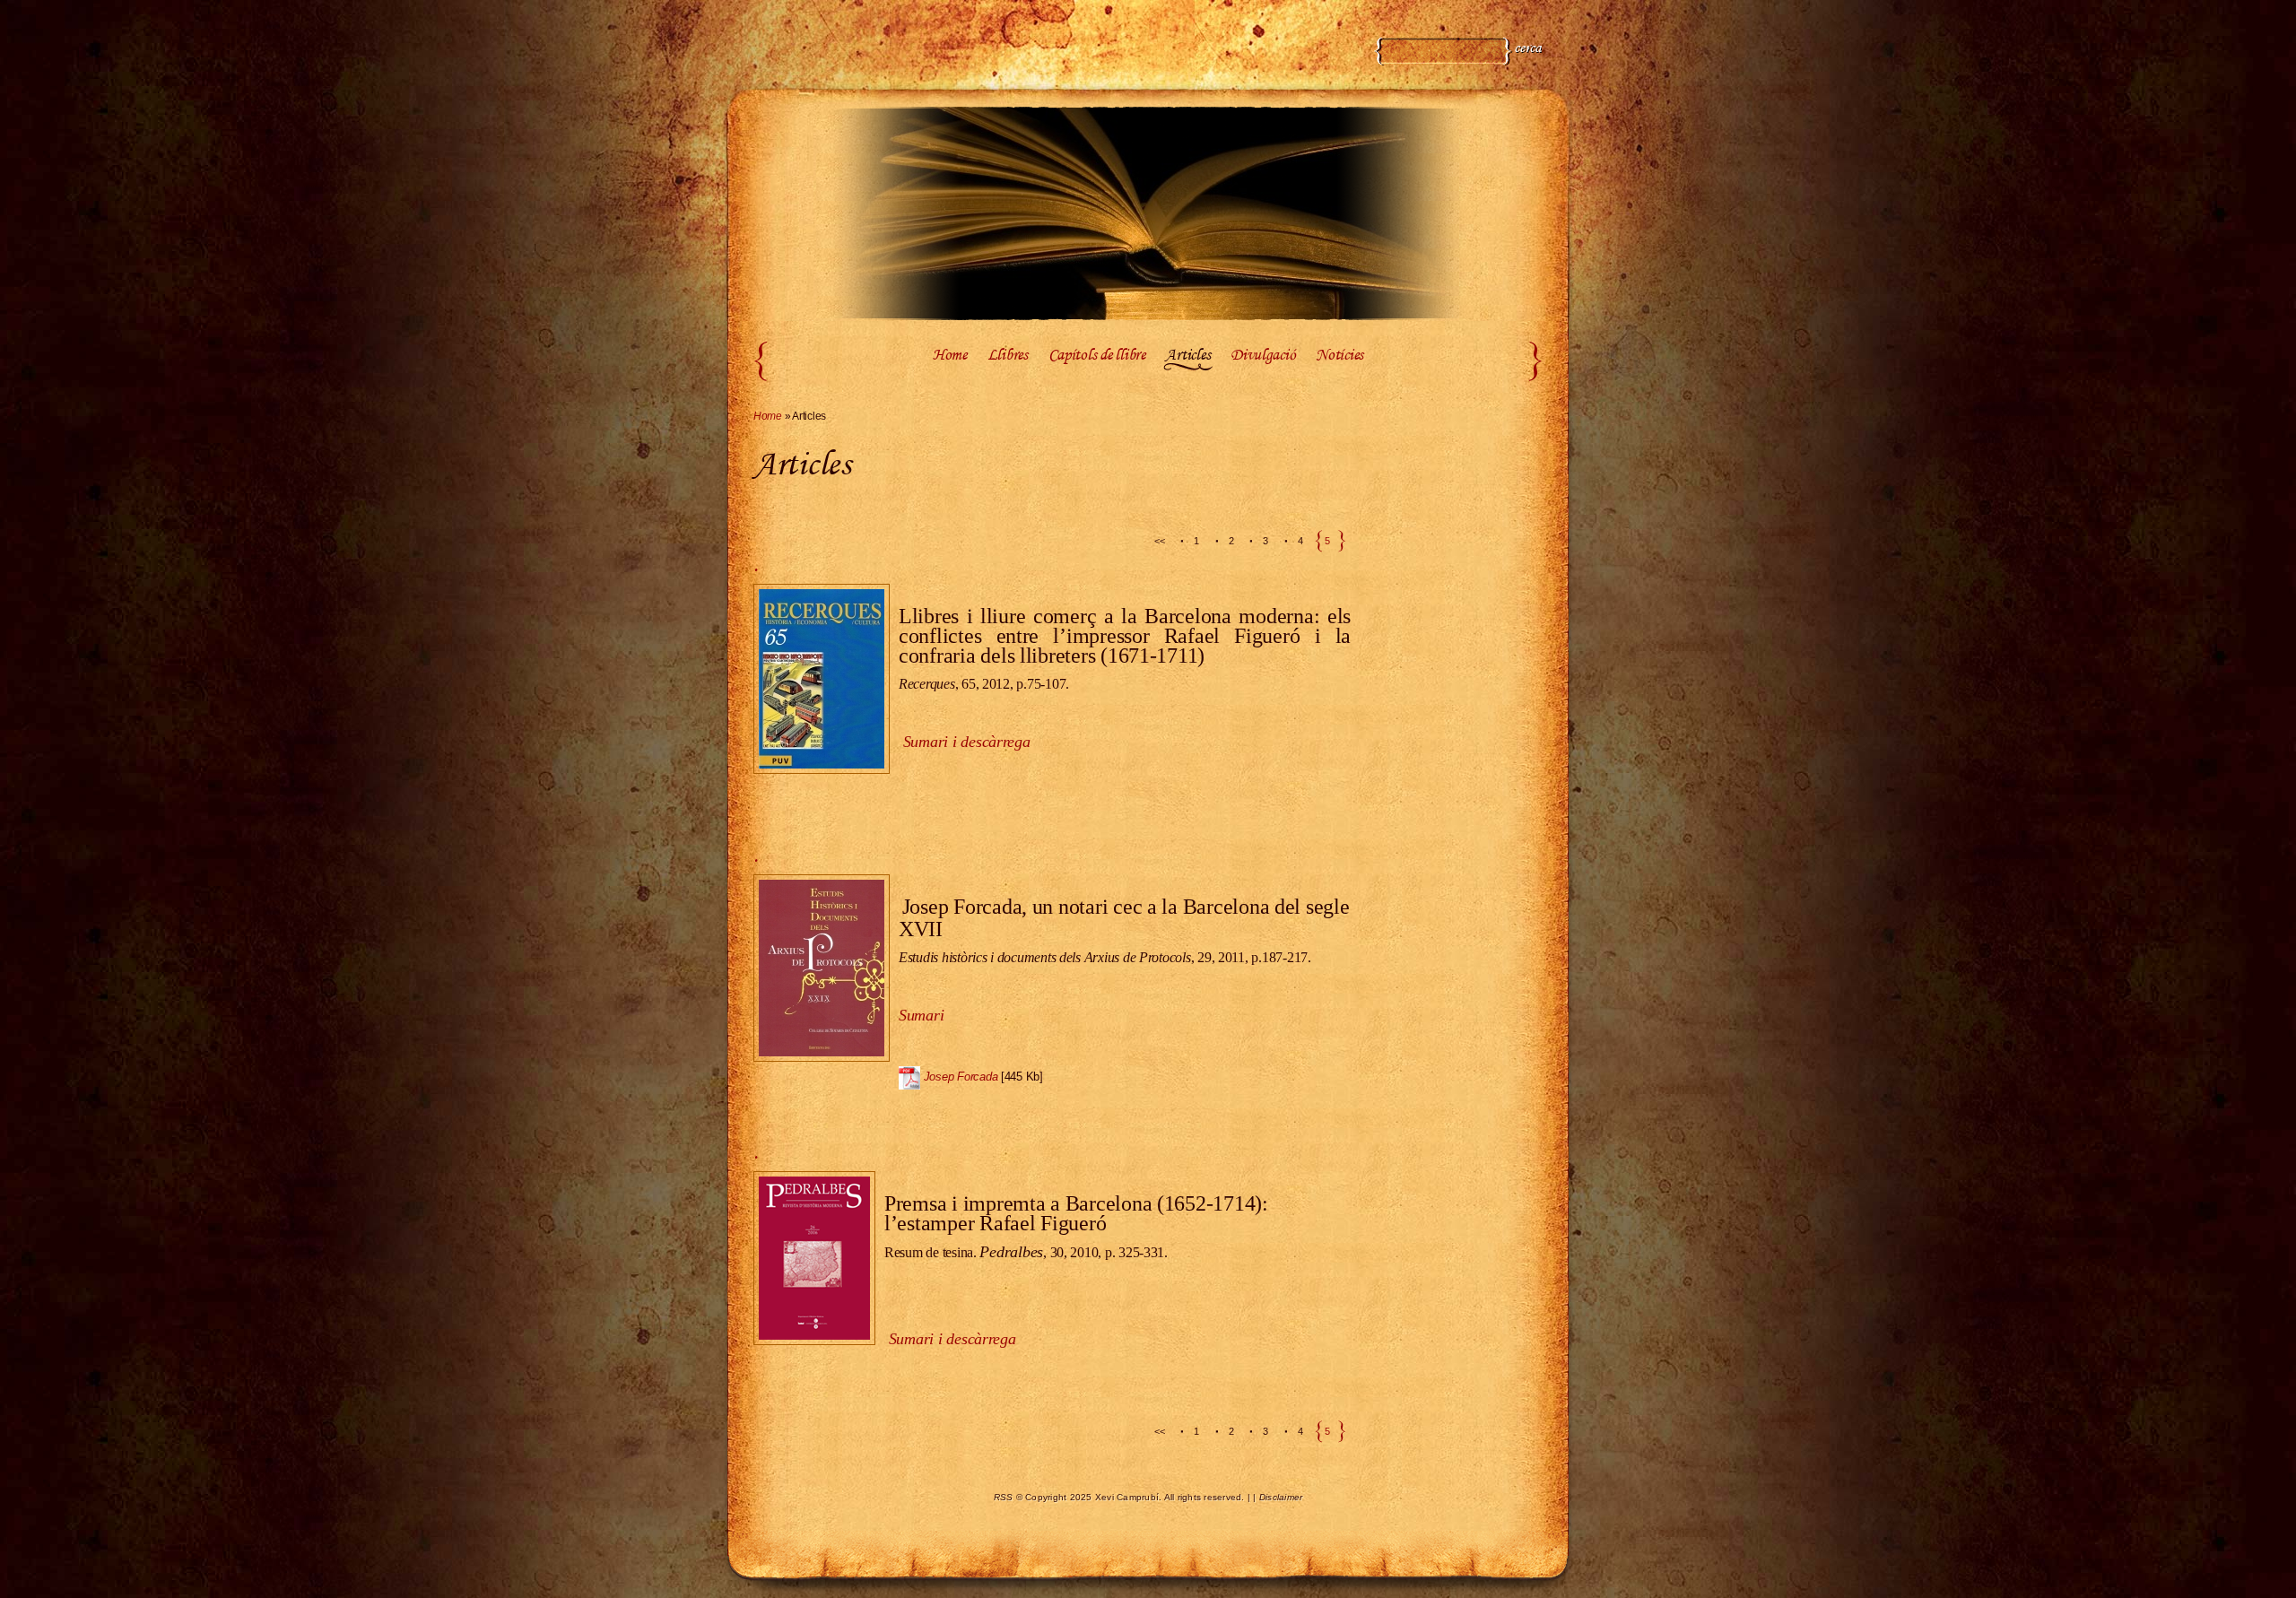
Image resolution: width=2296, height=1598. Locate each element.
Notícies (1339, 356)
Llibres (1008, 356)
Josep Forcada (961, 1077)
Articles (1187, 356)
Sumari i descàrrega (952, 1339)
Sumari (921, 1015)
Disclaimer (1281, 1497)
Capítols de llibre (1097, 356)
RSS (1004, 1497)
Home (950, 356)
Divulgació (1263, 356)
